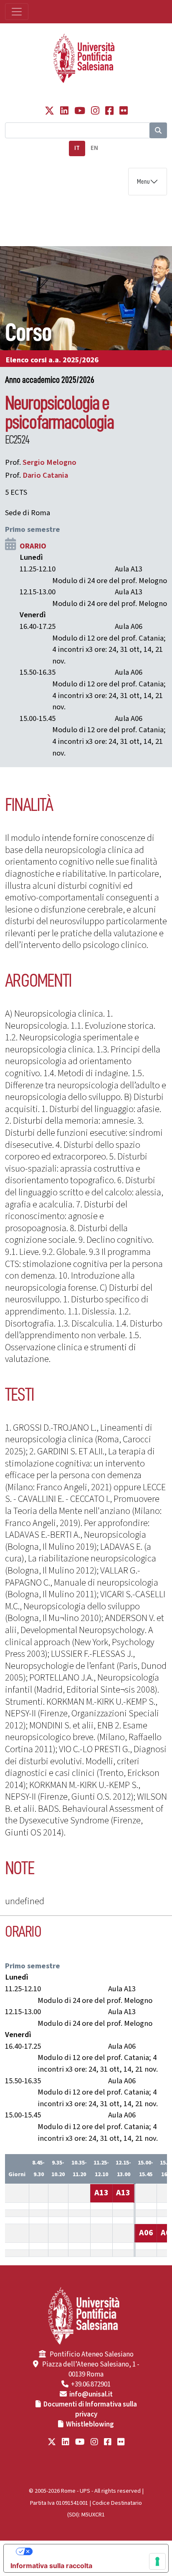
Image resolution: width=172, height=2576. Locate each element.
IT (77, 148)
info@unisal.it (91, 2394)
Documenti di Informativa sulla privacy (90, 2409)
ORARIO (33, 546)
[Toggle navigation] (17, 12)
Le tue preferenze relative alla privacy (94, 2551)
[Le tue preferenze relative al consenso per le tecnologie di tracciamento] (157, 2561)
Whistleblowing (90, 2424)
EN (94, 148)
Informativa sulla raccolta (51, 2566)
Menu (143, 182)
